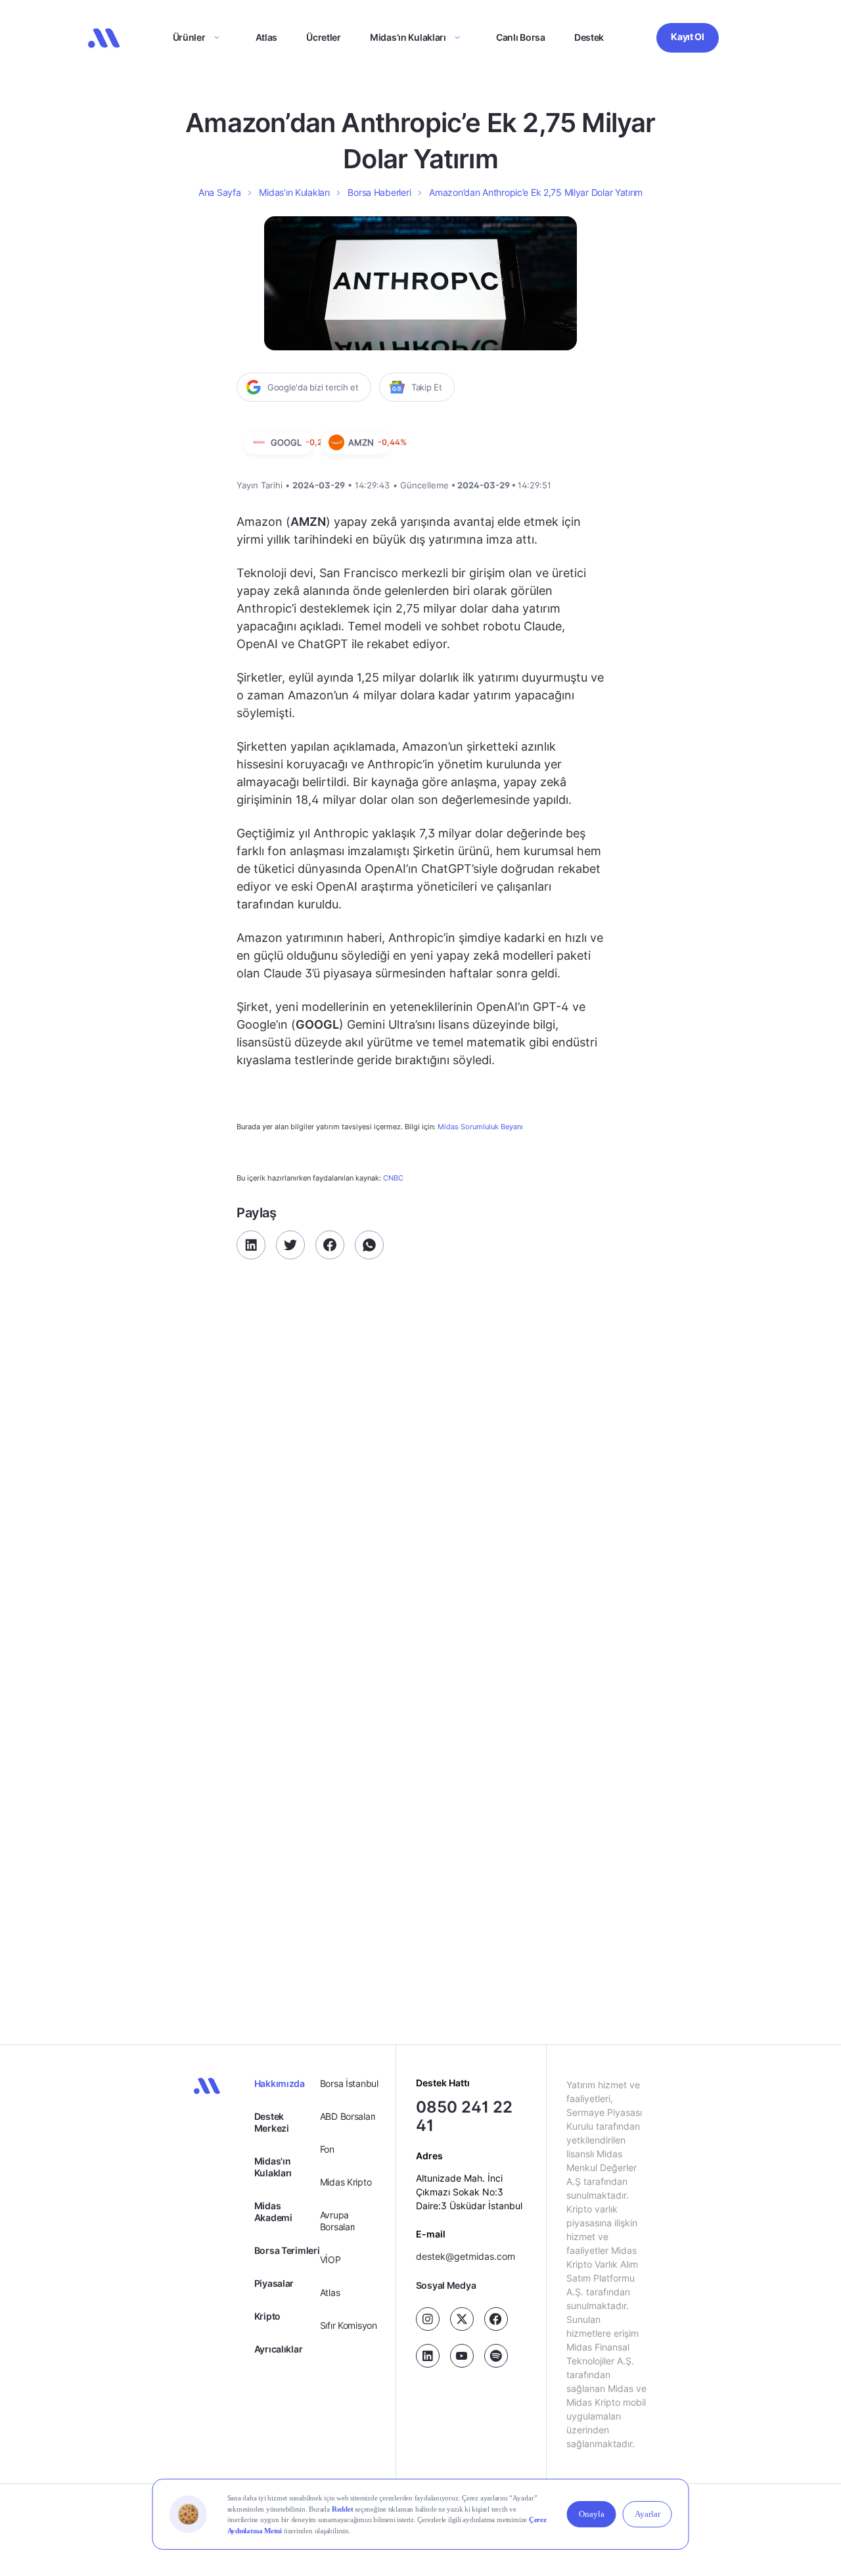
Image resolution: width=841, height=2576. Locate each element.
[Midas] (104, 38)
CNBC (393, 1178)
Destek (589, 37)
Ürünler (189, 37)
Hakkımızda (280, 2083)
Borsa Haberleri (379, 192)
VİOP (330, 2260)
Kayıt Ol (688, 36)
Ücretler (324, 37)
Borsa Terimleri (287, 2250)
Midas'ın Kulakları (273, 2167)
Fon (327, 2149)
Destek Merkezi (272, 2122)
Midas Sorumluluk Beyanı (480, 1127)
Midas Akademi (273, 2212)
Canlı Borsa (521, 37)
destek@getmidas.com (466, 2257)
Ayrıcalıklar (279, 2349)
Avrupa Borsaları (337, 2221)
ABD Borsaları (348, 2116)
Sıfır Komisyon (349, 2325)
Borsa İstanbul (349, 2083)
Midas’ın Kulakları (408, 37)
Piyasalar (274, 2283)
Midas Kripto (346, 2182)
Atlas (267, 37)
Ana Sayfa (219, 192)
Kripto (267, 2316)
